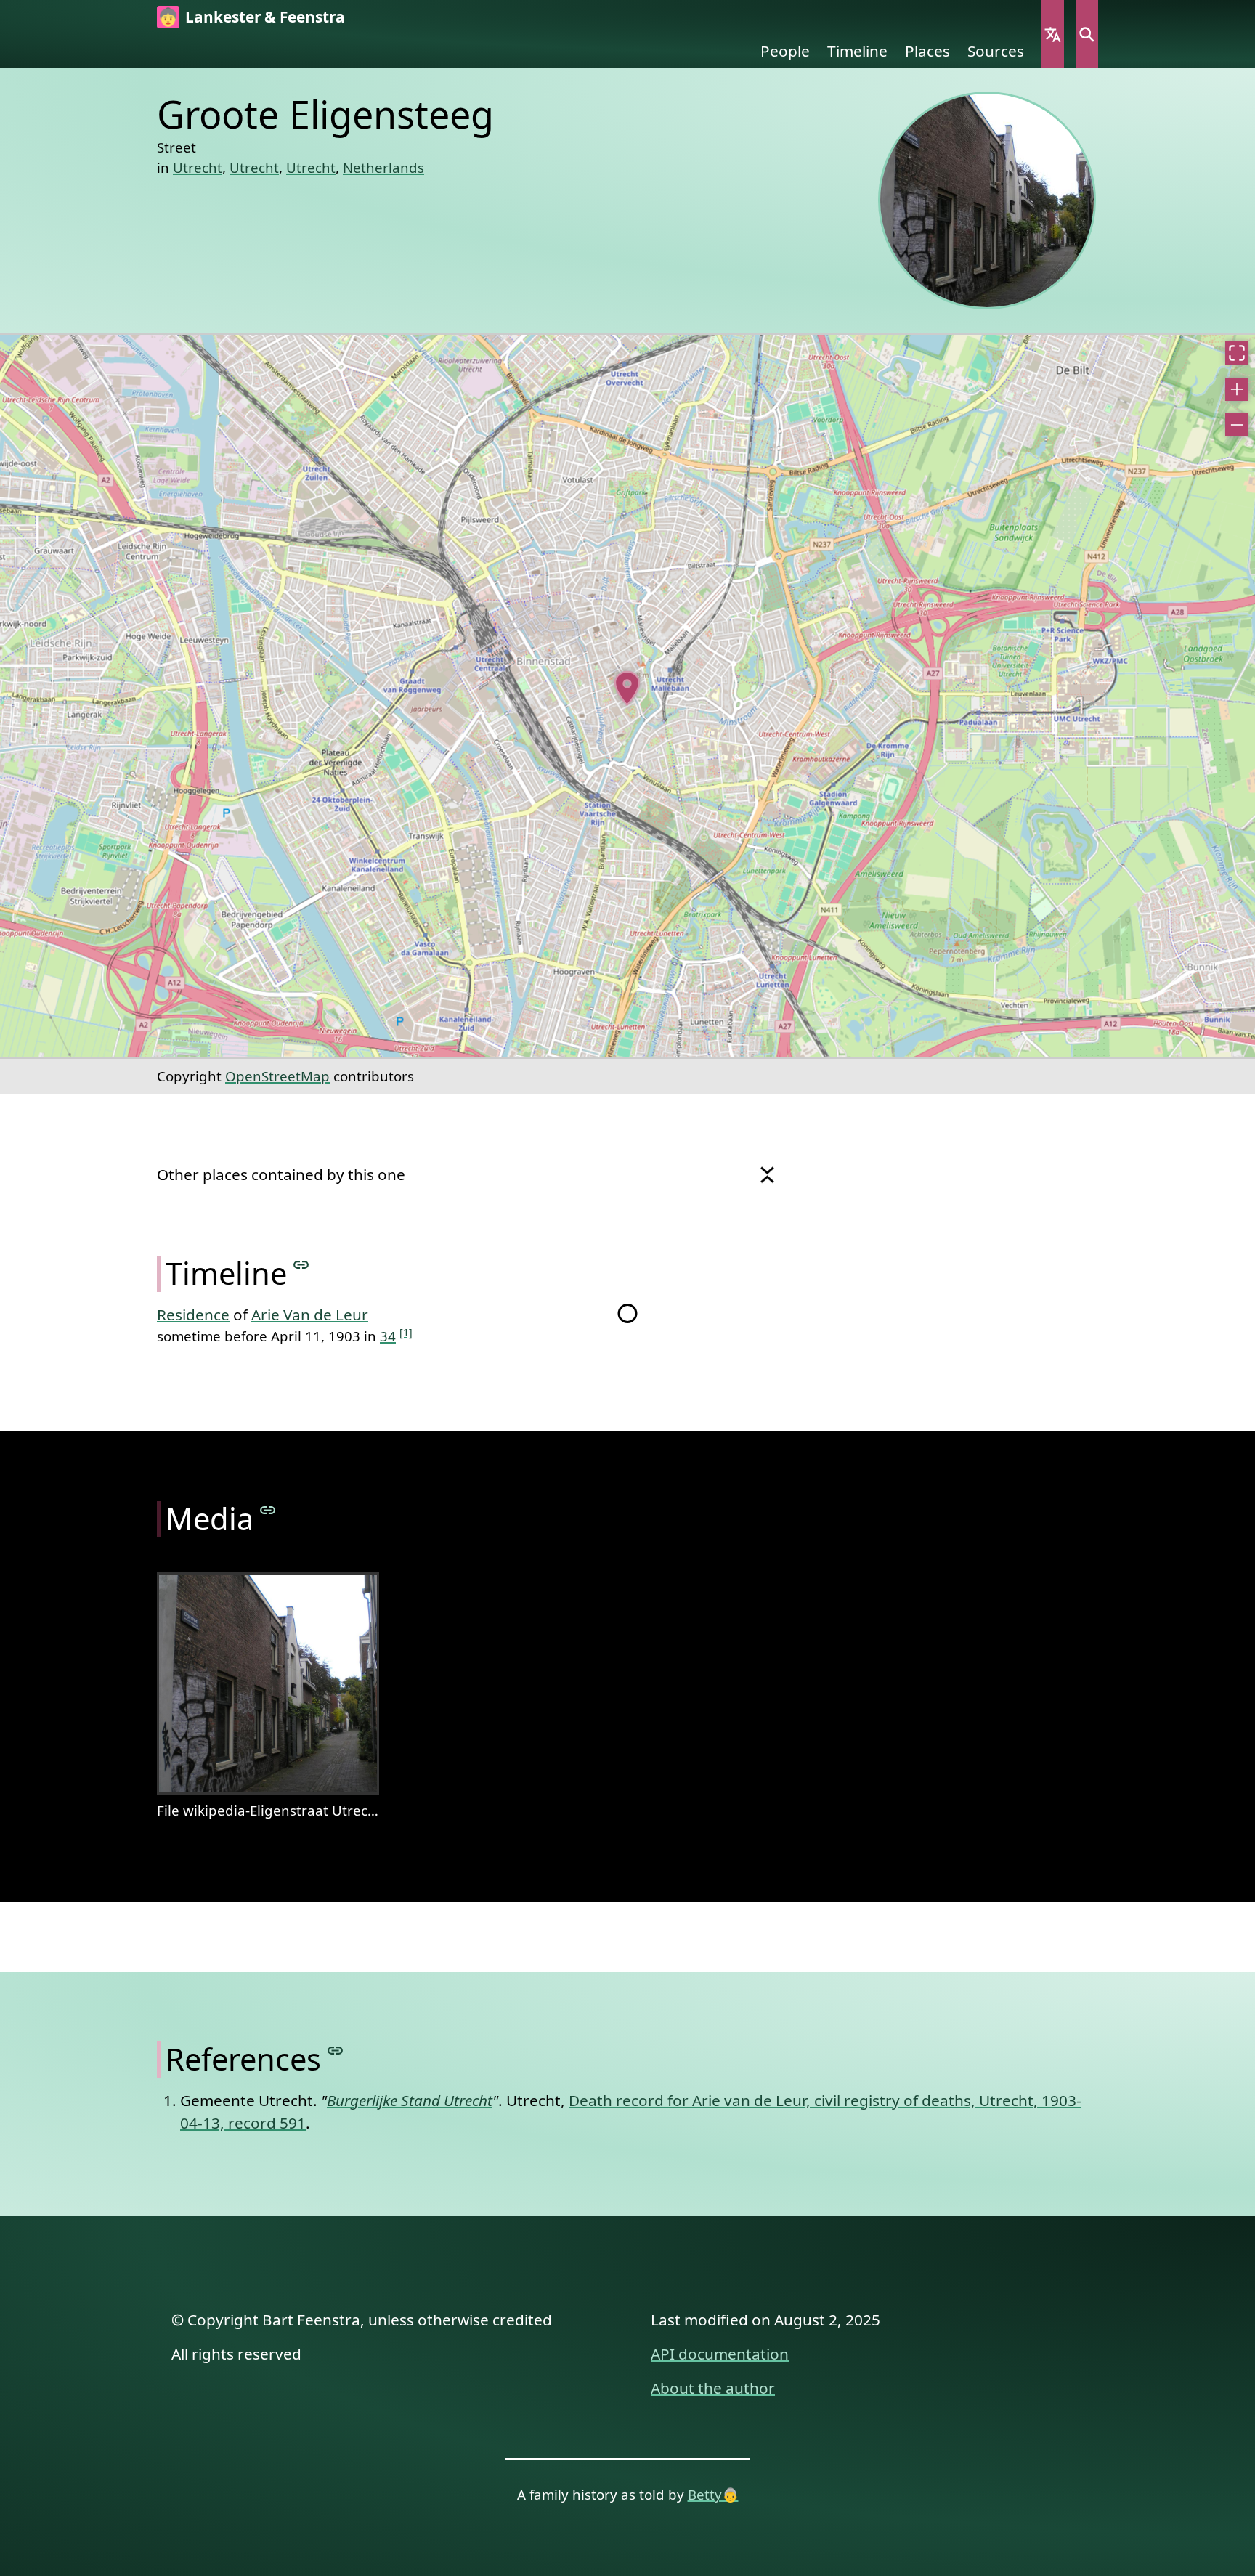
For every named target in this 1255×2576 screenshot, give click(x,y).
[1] (406, 1332)
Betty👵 (713, 2494)
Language (1053, 34)
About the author (713, 2388)
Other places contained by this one (281, 1174)
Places (927, 51)
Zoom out (1237, 425)
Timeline (857, 51)
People (785, 51)
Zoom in (1237, 389)
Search (1087, 34)
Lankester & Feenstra (265, 17)
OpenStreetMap (277, 1076)
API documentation (720, 2354)
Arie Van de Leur (310, 1315)
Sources (996, 51)
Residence (193, 1315)
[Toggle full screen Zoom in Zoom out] (627, 696)
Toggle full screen (1237, 353)
